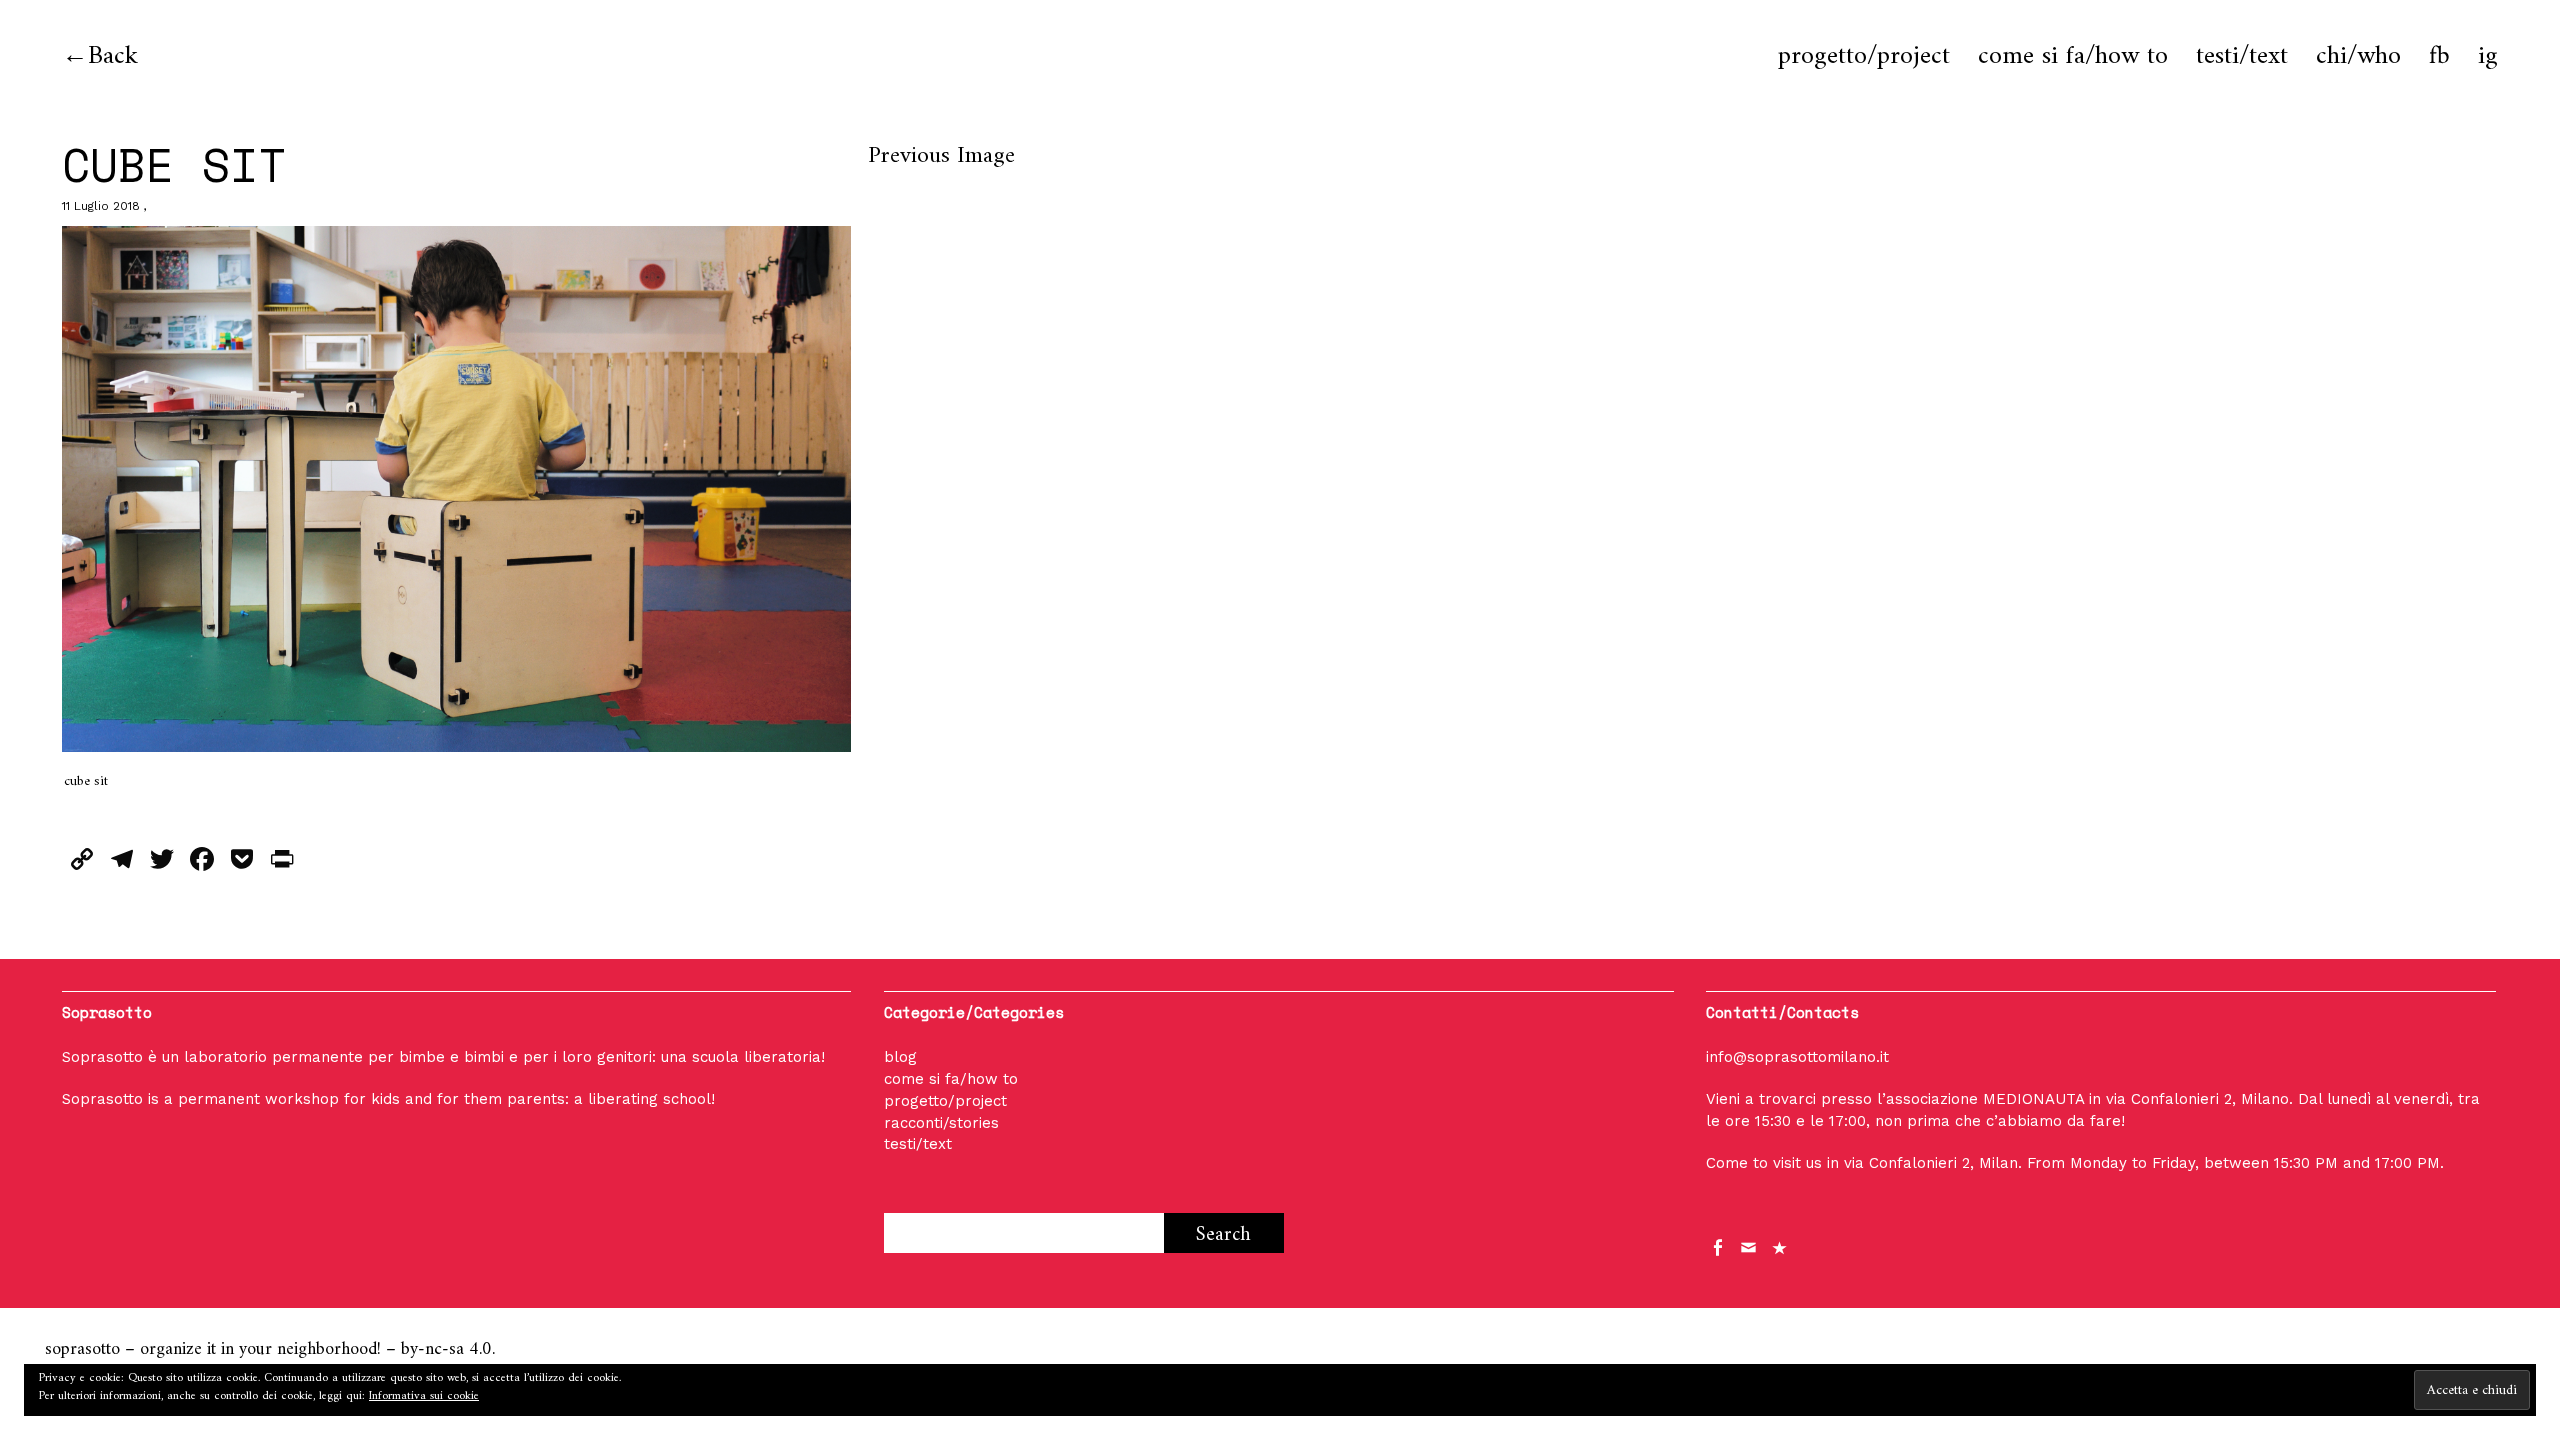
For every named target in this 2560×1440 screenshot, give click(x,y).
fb (2439, 57)
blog (900, 1057)
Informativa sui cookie (424, 1396)
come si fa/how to (2073, 57)
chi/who (2358, 57)
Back (113, 56)
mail (1750, 1246)
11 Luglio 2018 (101, 206)
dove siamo (1781, 1246)
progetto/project (1864, 57)
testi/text (2242, 57)
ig (2488, 57)
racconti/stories (941, 1123)
